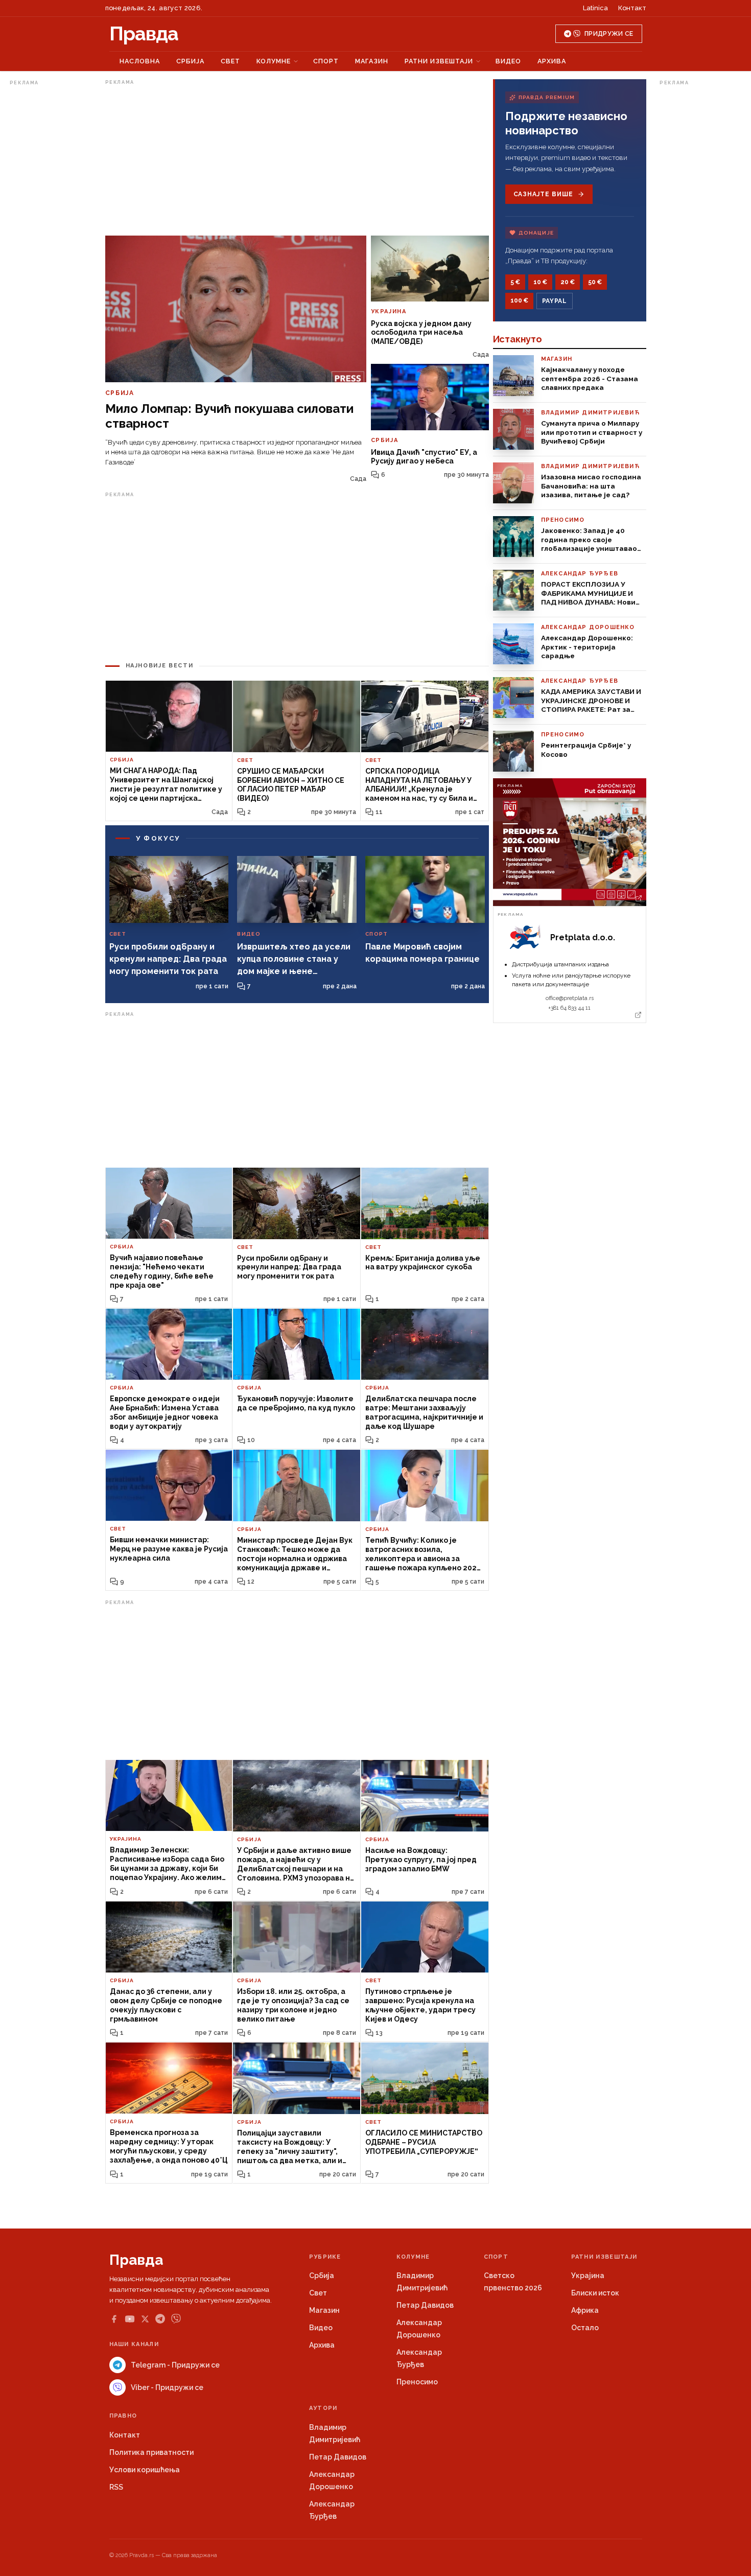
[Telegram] (160, 2319)
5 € (515, 282)
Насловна (140, 61)
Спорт (326, 61)
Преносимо (417, 2382)
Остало (585, 2328)
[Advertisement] (51, 242)
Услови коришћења (145, 2470)
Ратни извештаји (439, 61)
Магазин (372, 61)
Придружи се (609, 34)
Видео (508, 61)
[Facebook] (114, 2319)
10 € (540, 282)
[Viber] (176, 2319)
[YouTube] (130, 2319)
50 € (595, 282)
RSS (116, 2487)
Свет (230, 61)
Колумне (274, 61)
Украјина (588, 2276)
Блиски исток (595, 2293)
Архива (552, 61)
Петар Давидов (425, 2305)
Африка (585, 2310)
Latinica (595, 8)
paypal (555, 301)
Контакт (632, 8)
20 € (568, 282)
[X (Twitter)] (145, 2319)
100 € (519, 300)
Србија (190, 61)
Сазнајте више (543, 194)
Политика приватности (151, 2452)
